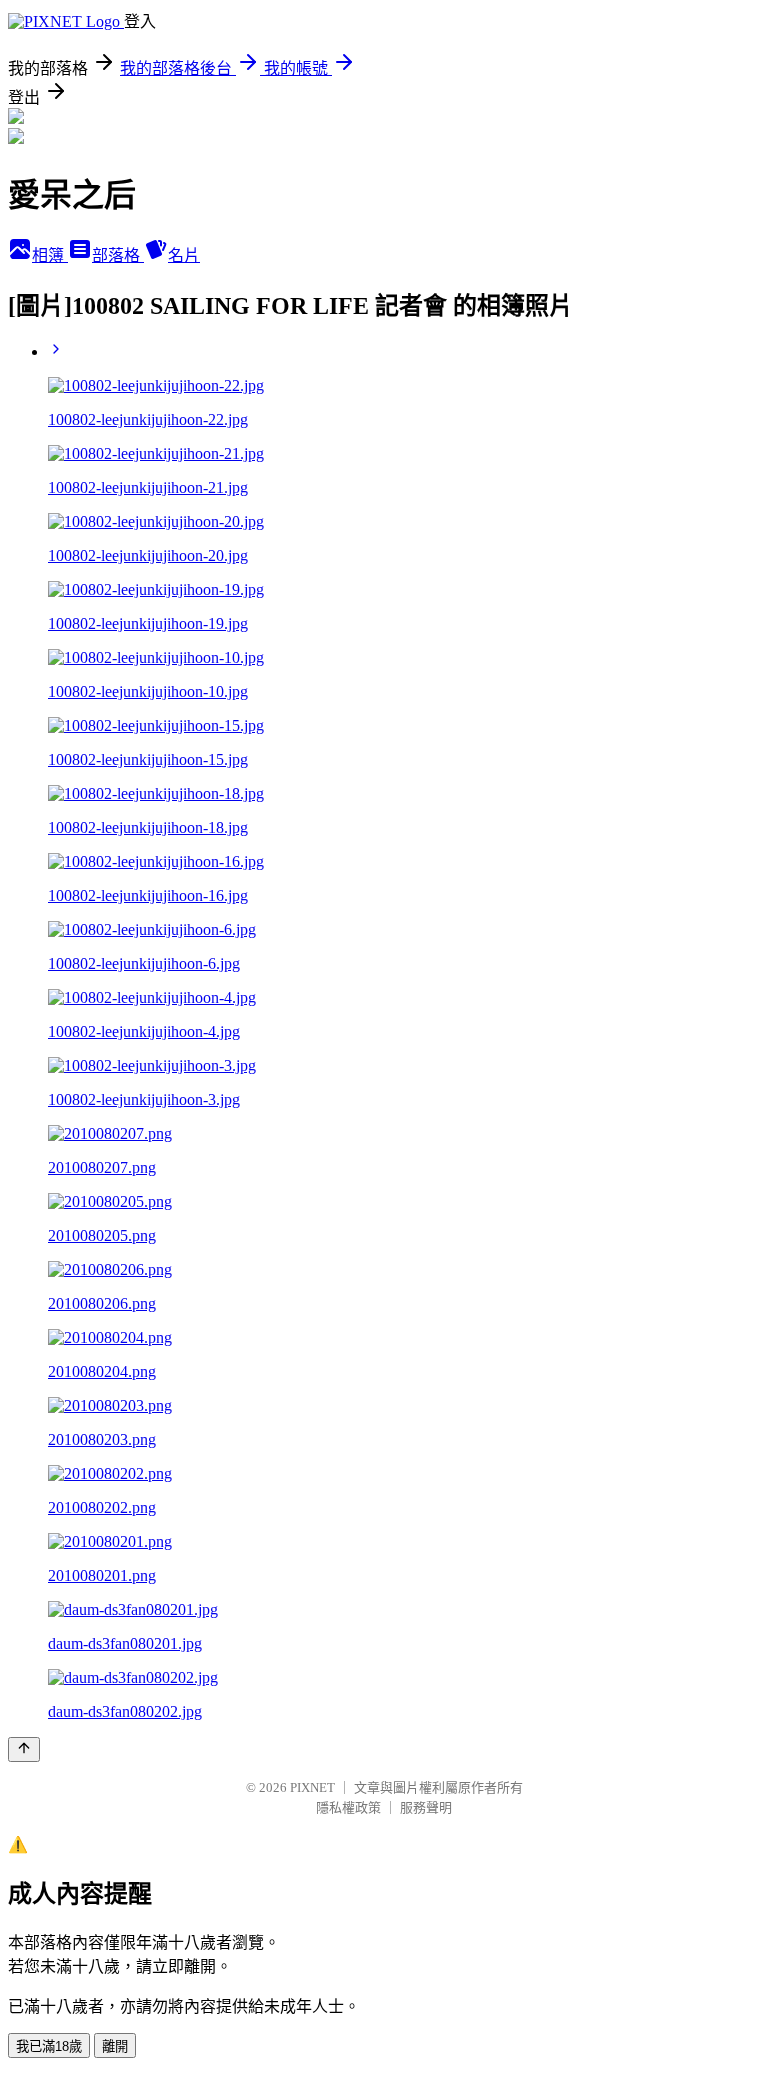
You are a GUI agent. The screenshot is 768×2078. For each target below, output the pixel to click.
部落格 (118, 255)
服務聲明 (426, 1807)
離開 (115, 2046)
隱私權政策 (348, 1807)
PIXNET (312, 1787)
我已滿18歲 (49, 2046)
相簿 (50, 255)
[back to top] (24, 1749)
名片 (184, 255)
